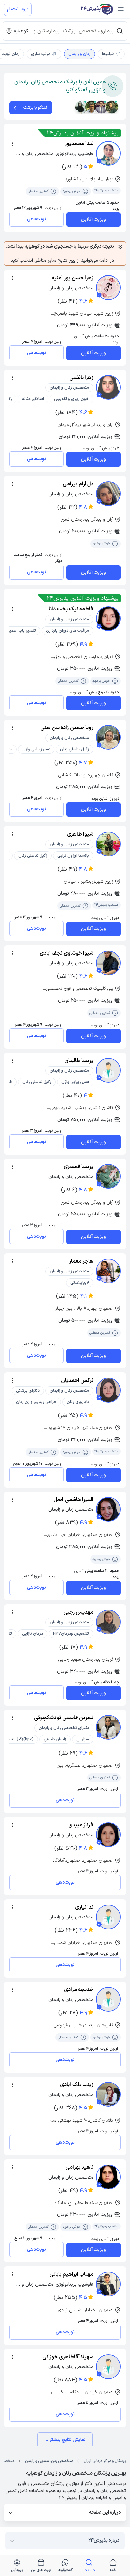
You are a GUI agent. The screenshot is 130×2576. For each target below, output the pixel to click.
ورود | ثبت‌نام (18, 9)
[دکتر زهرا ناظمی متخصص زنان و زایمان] (108, 387)
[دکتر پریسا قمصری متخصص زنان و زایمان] (108, 1176)
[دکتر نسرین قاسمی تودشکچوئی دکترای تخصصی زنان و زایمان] (108, 1727)
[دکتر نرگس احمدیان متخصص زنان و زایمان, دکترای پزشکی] (108, 1390)
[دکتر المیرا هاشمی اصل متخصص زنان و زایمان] (108, 1509)
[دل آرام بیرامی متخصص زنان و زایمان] (108, 494)
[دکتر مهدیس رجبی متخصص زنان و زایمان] (108, 1622)
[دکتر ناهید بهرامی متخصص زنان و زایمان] (108, 2177)
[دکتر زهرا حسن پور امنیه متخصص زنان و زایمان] (108, 288)
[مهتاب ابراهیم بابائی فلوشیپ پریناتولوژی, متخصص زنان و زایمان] (108, 2284)
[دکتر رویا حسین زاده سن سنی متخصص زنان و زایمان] (108, 737)
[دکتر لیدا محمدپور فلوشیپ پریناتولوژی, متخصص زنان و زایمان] (108, 153)
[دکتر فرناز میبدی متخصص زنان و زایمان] (108, 1835)
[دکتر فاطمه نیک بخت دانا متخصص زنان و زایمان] (108, 619)
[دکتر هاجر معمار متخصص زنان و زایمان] (108, 1271)
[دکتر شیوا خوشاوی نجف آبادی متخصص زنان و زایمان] (108, 963)
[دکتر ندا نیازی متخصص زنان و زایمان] (108, 1917)
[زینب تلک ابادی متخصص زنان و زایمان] (108, 2094)
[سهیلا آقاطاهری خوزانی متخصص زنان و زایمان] (108, 2367)
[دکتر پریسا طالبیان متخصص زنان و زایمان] (108, 1070)
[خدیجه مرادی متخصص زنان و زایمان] (108, 1999)
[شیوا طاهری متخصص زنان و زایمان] (108, 844)
